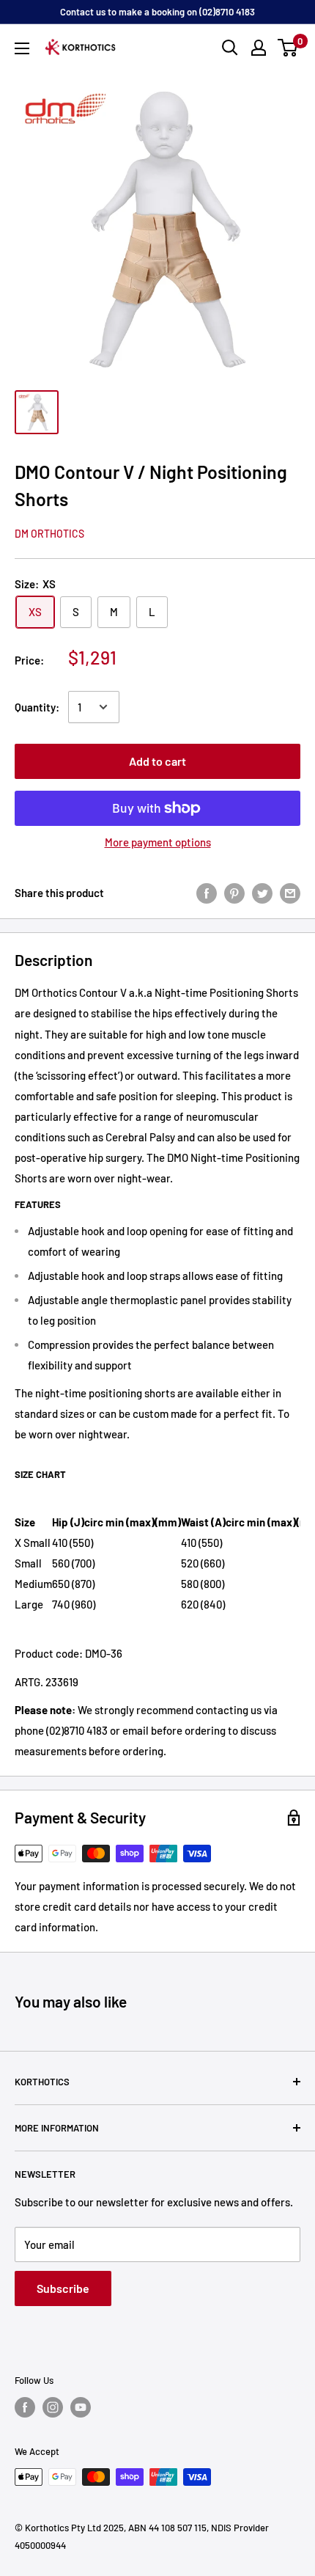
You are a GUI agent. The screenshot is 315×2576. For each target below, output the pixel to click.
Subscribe (63, 2288)
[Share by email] (290, 893)
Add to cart (157, 761)
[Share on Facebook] (207, 893)
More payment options (158, 842)
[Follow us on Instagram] (53, 2407)
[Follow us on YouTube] (81, 2407)
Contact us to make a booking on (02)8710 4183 (157, 12)
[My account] (259, 48)
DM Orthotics (49, 534)
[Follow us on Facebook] (25, 2407)
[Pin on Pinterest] (234, 893)
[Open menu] (22, 48)
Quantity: (37, 707)
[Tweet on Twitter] (262, 893)
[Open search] (230, 48)
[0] (288, 48)
